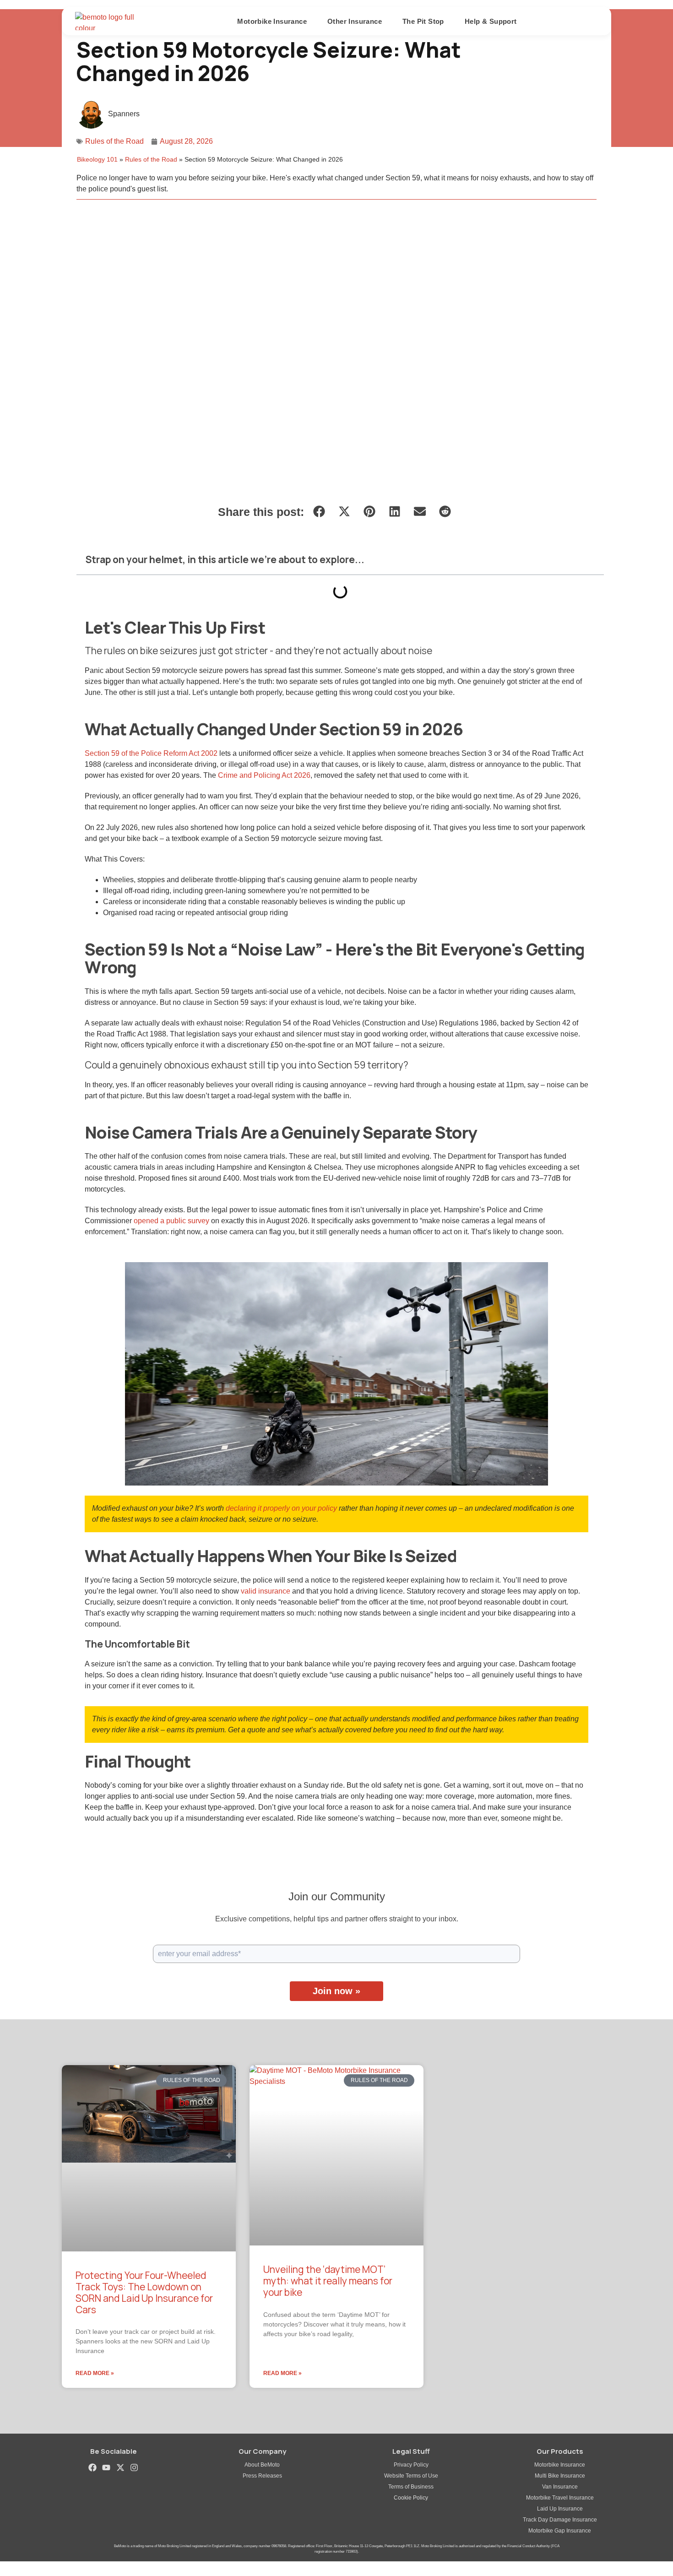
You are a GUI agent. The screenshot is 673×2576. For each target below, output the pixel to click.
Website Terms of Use (411, 2476)
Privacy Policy (411, 2465)
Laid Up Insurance (560, 2509)
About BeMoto (262, 2465)
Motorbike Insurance (560, 2465)
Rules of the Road (114, 141)
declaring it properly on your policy (281, 1508)
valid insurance (266, 1591)
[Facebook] (93, 2467)
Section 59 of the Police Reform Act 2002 (151, 753)
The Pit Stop (423, 21)
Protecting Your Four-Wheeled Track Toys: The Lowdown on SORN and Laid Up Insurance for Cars (144, 2293)
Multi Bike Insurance (560, 2476)
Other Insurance (355, 21)
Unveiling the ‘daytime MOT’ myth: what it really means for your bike (328, 2281)
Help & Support (491, 21)
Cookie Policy (411, 2498)
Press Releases (262, 2476)
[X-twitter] (120, 2467)
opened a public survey (171, 1221)
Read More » (95, 2373)
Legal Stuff (411, 2451)
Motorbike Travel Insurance (560, 2498)
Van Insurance (560, 2487)
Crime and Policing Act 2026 (264, 775)
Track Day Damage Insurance (560, 2520)
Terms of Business (411, 2487)
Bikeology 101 (97, 160)
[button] (319, 511)
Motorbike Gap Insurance (560, 2531)
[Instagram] (134, 2467)
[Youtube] (106, 2467)
